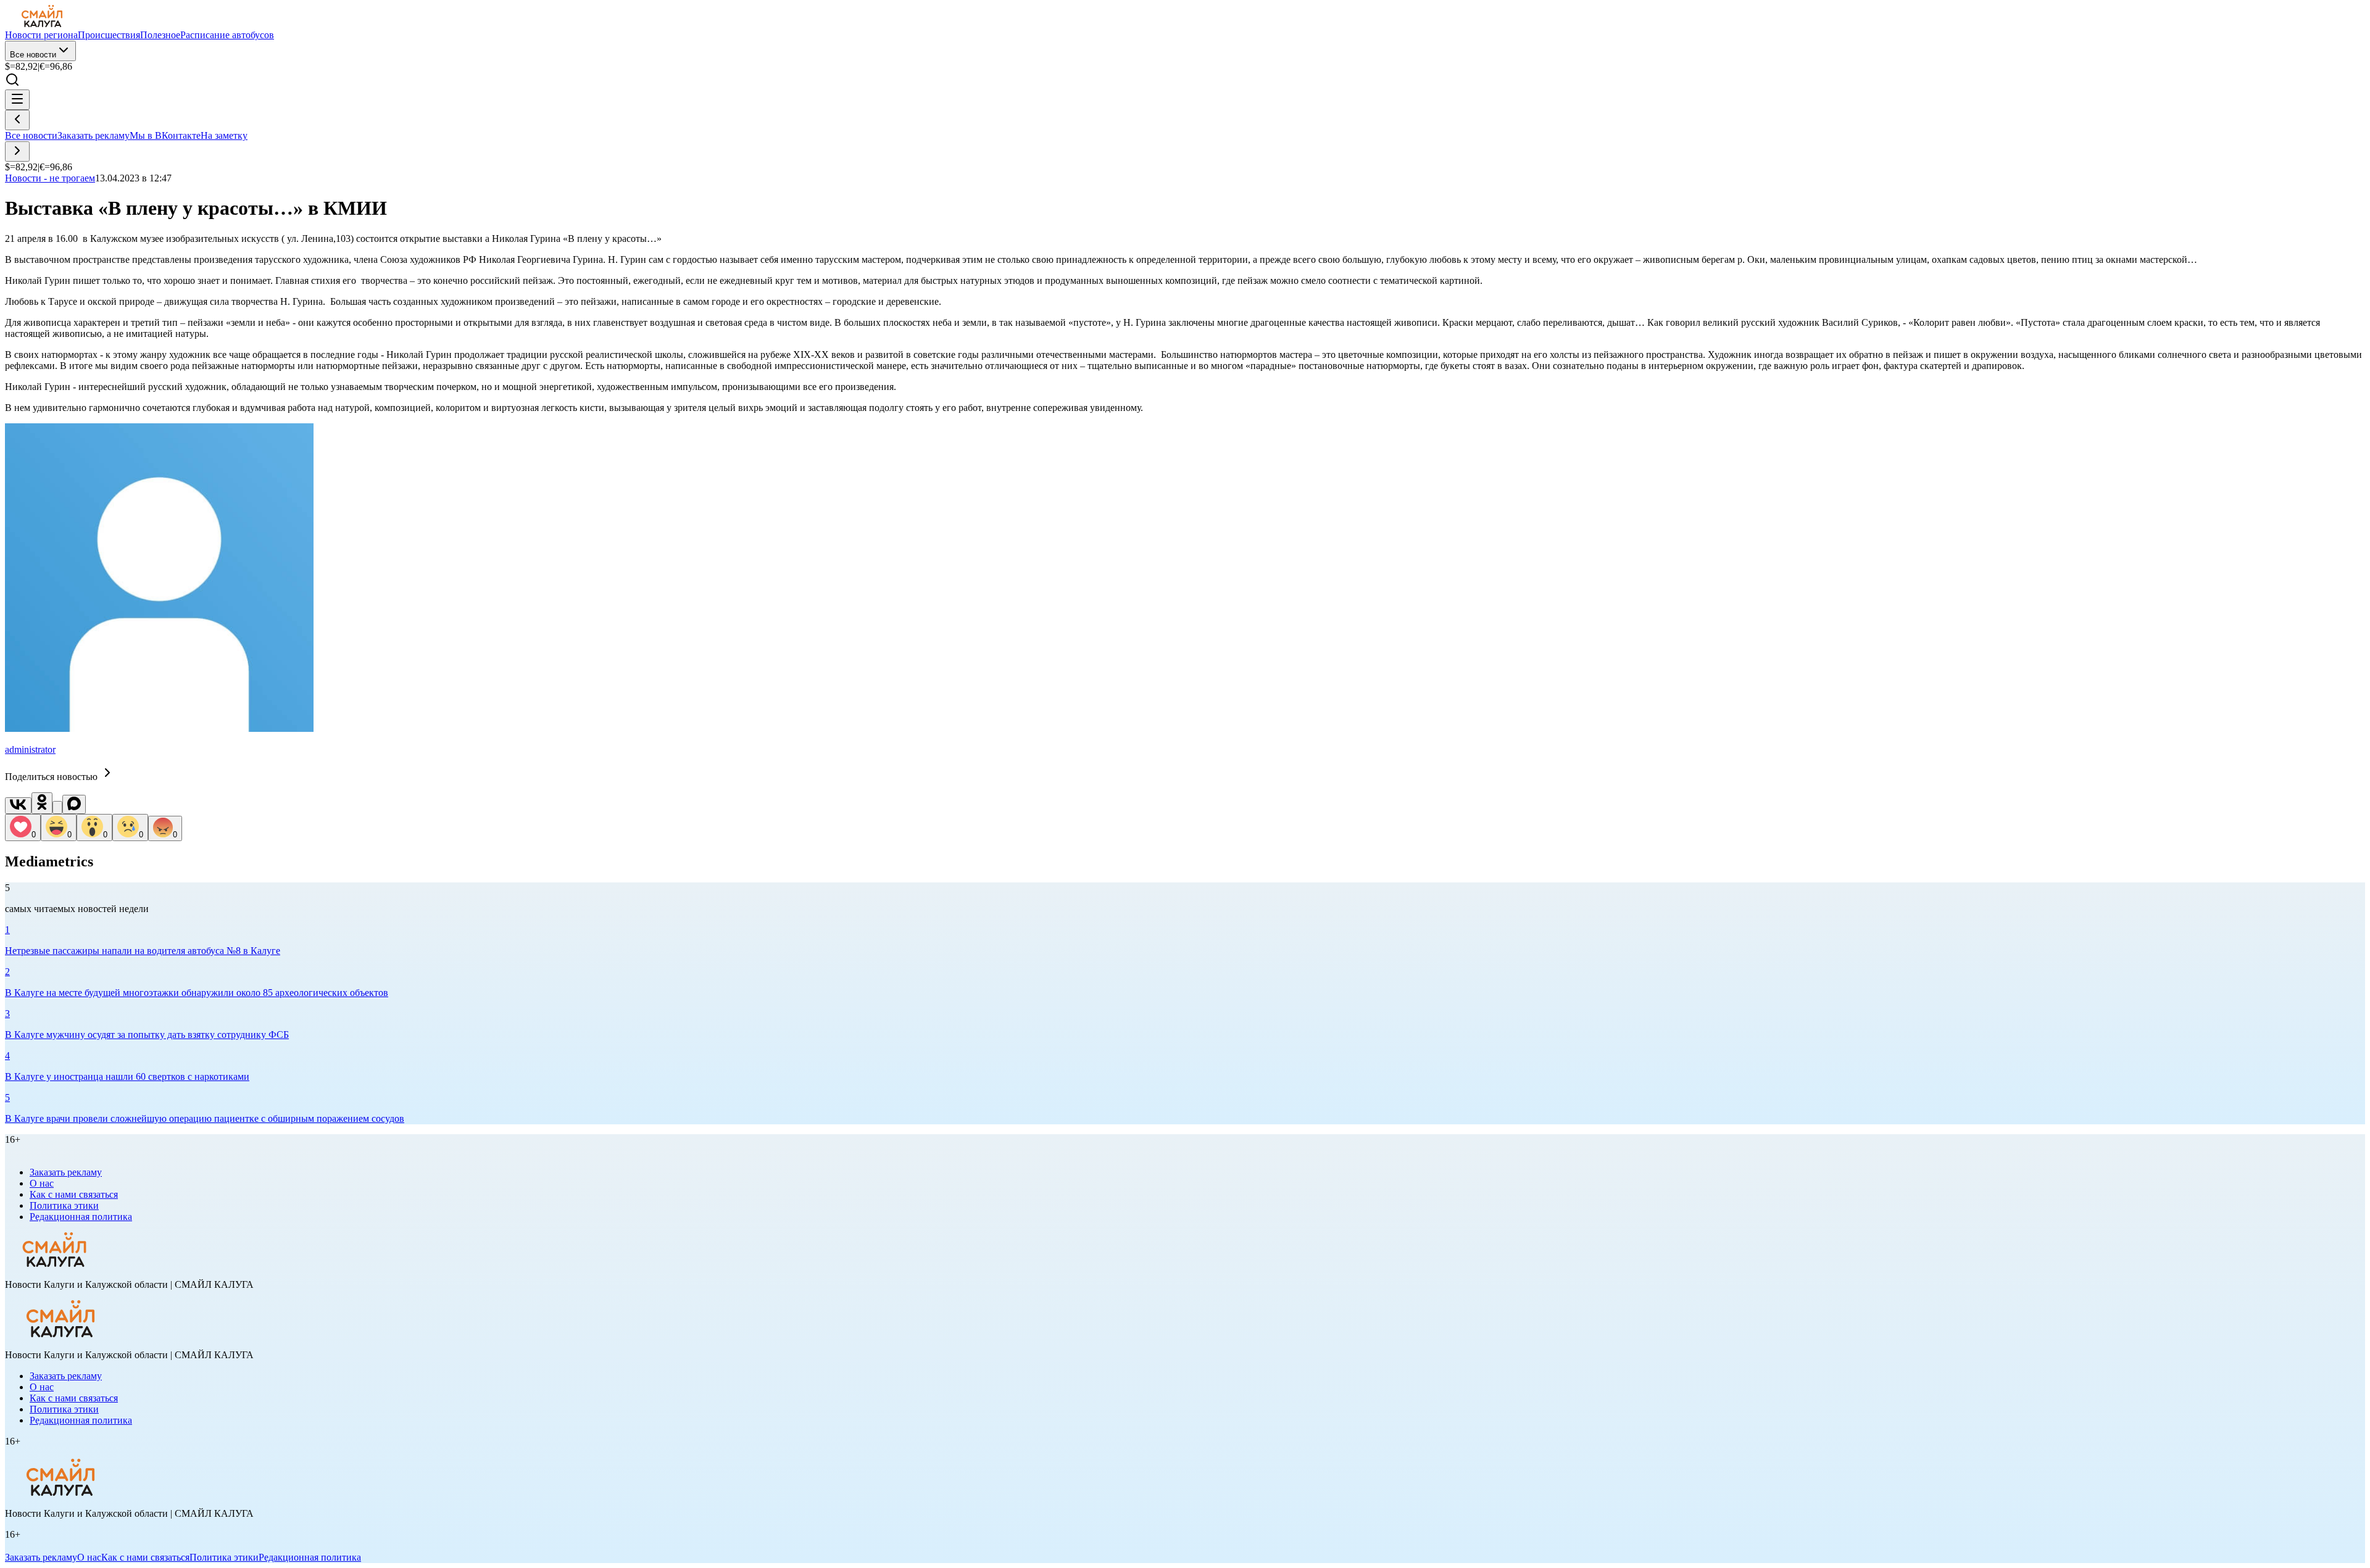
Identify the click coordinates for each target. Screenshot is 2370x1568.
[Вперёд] (17, 151)
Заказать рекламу (94, 135)
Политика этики (64, 1205)
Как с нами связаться (74, 1194)
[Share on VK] (18, 806)
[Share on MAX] (74, 804)
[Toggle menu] (17, 100)
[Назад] (17, 120)
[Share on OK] (42, 803)
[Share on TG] (57, 807)
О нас (42, 1183)
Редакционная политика (81, 1217)
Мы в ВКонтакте (165, 135)
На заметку (224, 135)
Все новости (33, 55)
